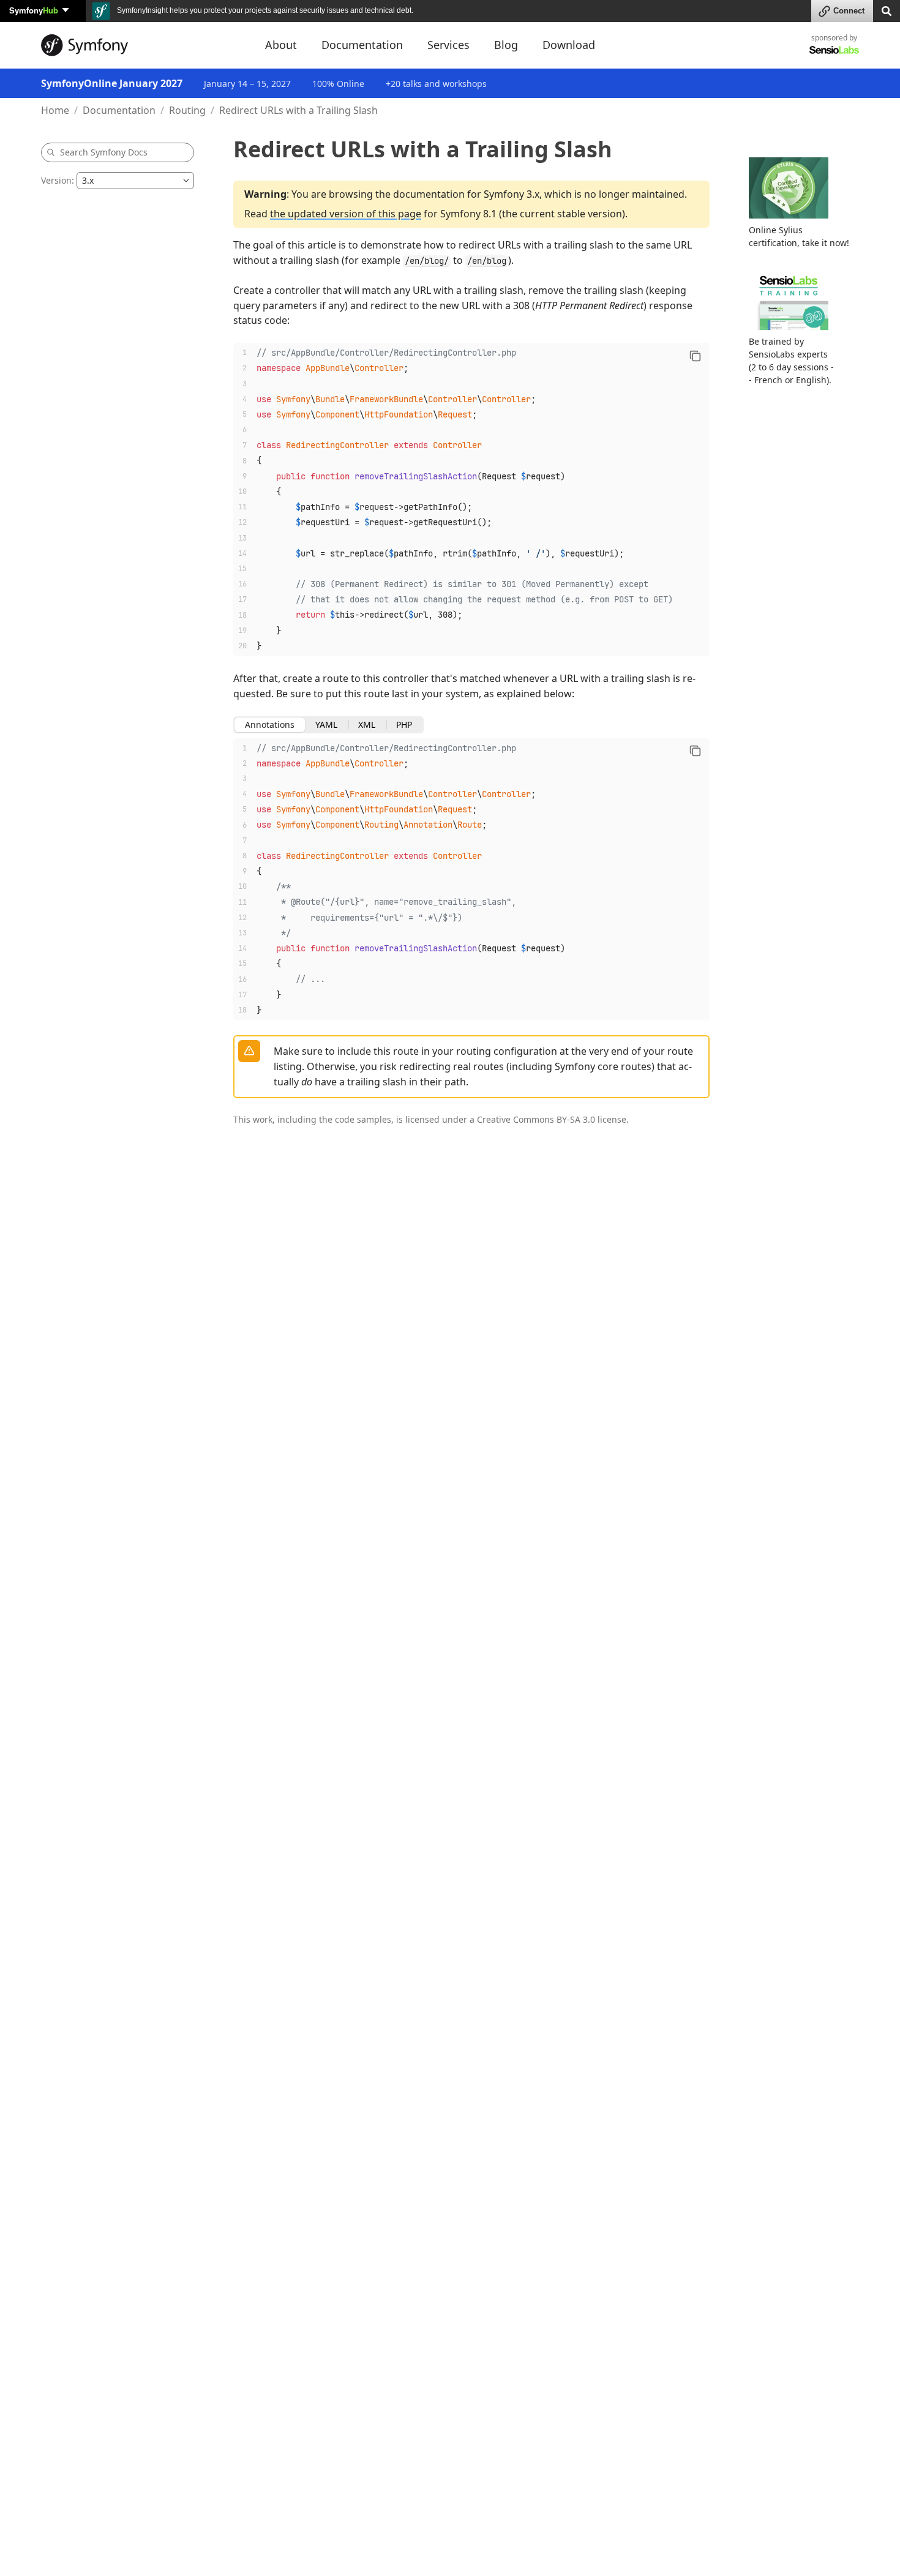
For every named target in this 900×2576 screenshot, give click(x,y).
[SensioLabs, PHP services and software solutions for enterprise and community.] (834, 49)
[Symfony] (142, 45)
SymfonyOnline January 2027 (112, 83)
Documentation (119, 110)
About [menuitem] (281, 45)
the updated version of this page (346, 214)
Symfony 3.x (512, 194)
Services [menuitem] (448, 45)
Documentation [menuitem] (362, 45)
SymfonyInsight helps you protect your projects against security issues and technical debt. (264, 10)
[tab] (270, 725)
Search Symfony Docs (104, 152)
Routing (187, 110)
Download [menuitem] (569, 45)
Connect (849, 11)
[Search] (887, 10)
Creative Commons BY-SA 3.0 (536, 1119)
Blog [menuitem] (506, 45)
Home (55, 110)
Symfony (34, 10)
